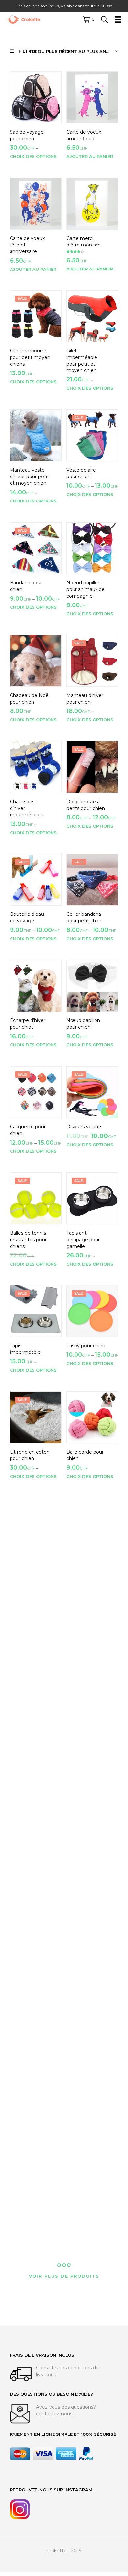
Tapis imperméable (25, 1349)
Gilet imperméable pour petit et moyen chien (82, 361)
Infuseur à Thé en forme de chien (30, 1887)
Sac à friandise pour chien (84, 2213)
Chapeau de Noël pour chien (30, 699)
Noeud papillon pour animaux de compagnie (85, 589)
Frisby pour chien (86, 1346)
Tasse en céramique (22, 1781)
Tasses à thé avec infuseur (86, 1887)
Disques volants (84, 1127)
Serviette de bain (29, 1558)
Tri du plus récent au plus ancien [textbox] (73, 51)
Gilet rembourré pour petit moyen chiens (30, 357)
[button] (89, 19)
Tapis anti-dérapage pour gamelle (83, 1239)
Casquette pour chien (28, 1130)
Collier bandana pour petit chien (85, 918)
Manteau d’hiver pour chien (85, 699)
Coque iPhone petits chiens (26, 1674)
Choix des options (33, 156)
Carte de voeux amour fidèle (84, 135)
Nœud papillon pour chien (83, 1024)
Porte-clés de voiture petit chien (25, 1992)
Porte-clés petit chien (85, 1992)
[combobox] (74, 51)
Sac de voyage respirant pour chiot (28, 2216)
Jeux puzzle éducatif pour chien (82, 1565)
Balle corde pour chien (85, 1455)
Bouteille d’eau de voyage (27, 918)
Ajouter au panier (90, 156)
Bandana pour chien (26, 586)
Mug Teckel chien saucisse (86, 1781)
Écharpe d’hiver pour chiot (28, 1024)
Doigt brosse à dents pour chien (86, 805)
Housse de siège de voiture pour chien (86, 2103)
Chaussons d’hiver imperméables (26, 808)
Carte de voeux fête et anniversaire (27, 245)
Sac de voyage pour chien (27, 135)
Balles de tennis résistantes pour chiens (28, 1239)
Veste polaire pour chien (81, 474)
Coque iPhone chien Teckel (83, 1674)
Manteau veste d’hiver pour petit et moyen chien (29, 477)
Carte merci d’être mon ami (84, 242)
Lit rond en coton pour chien (30, 1455)
